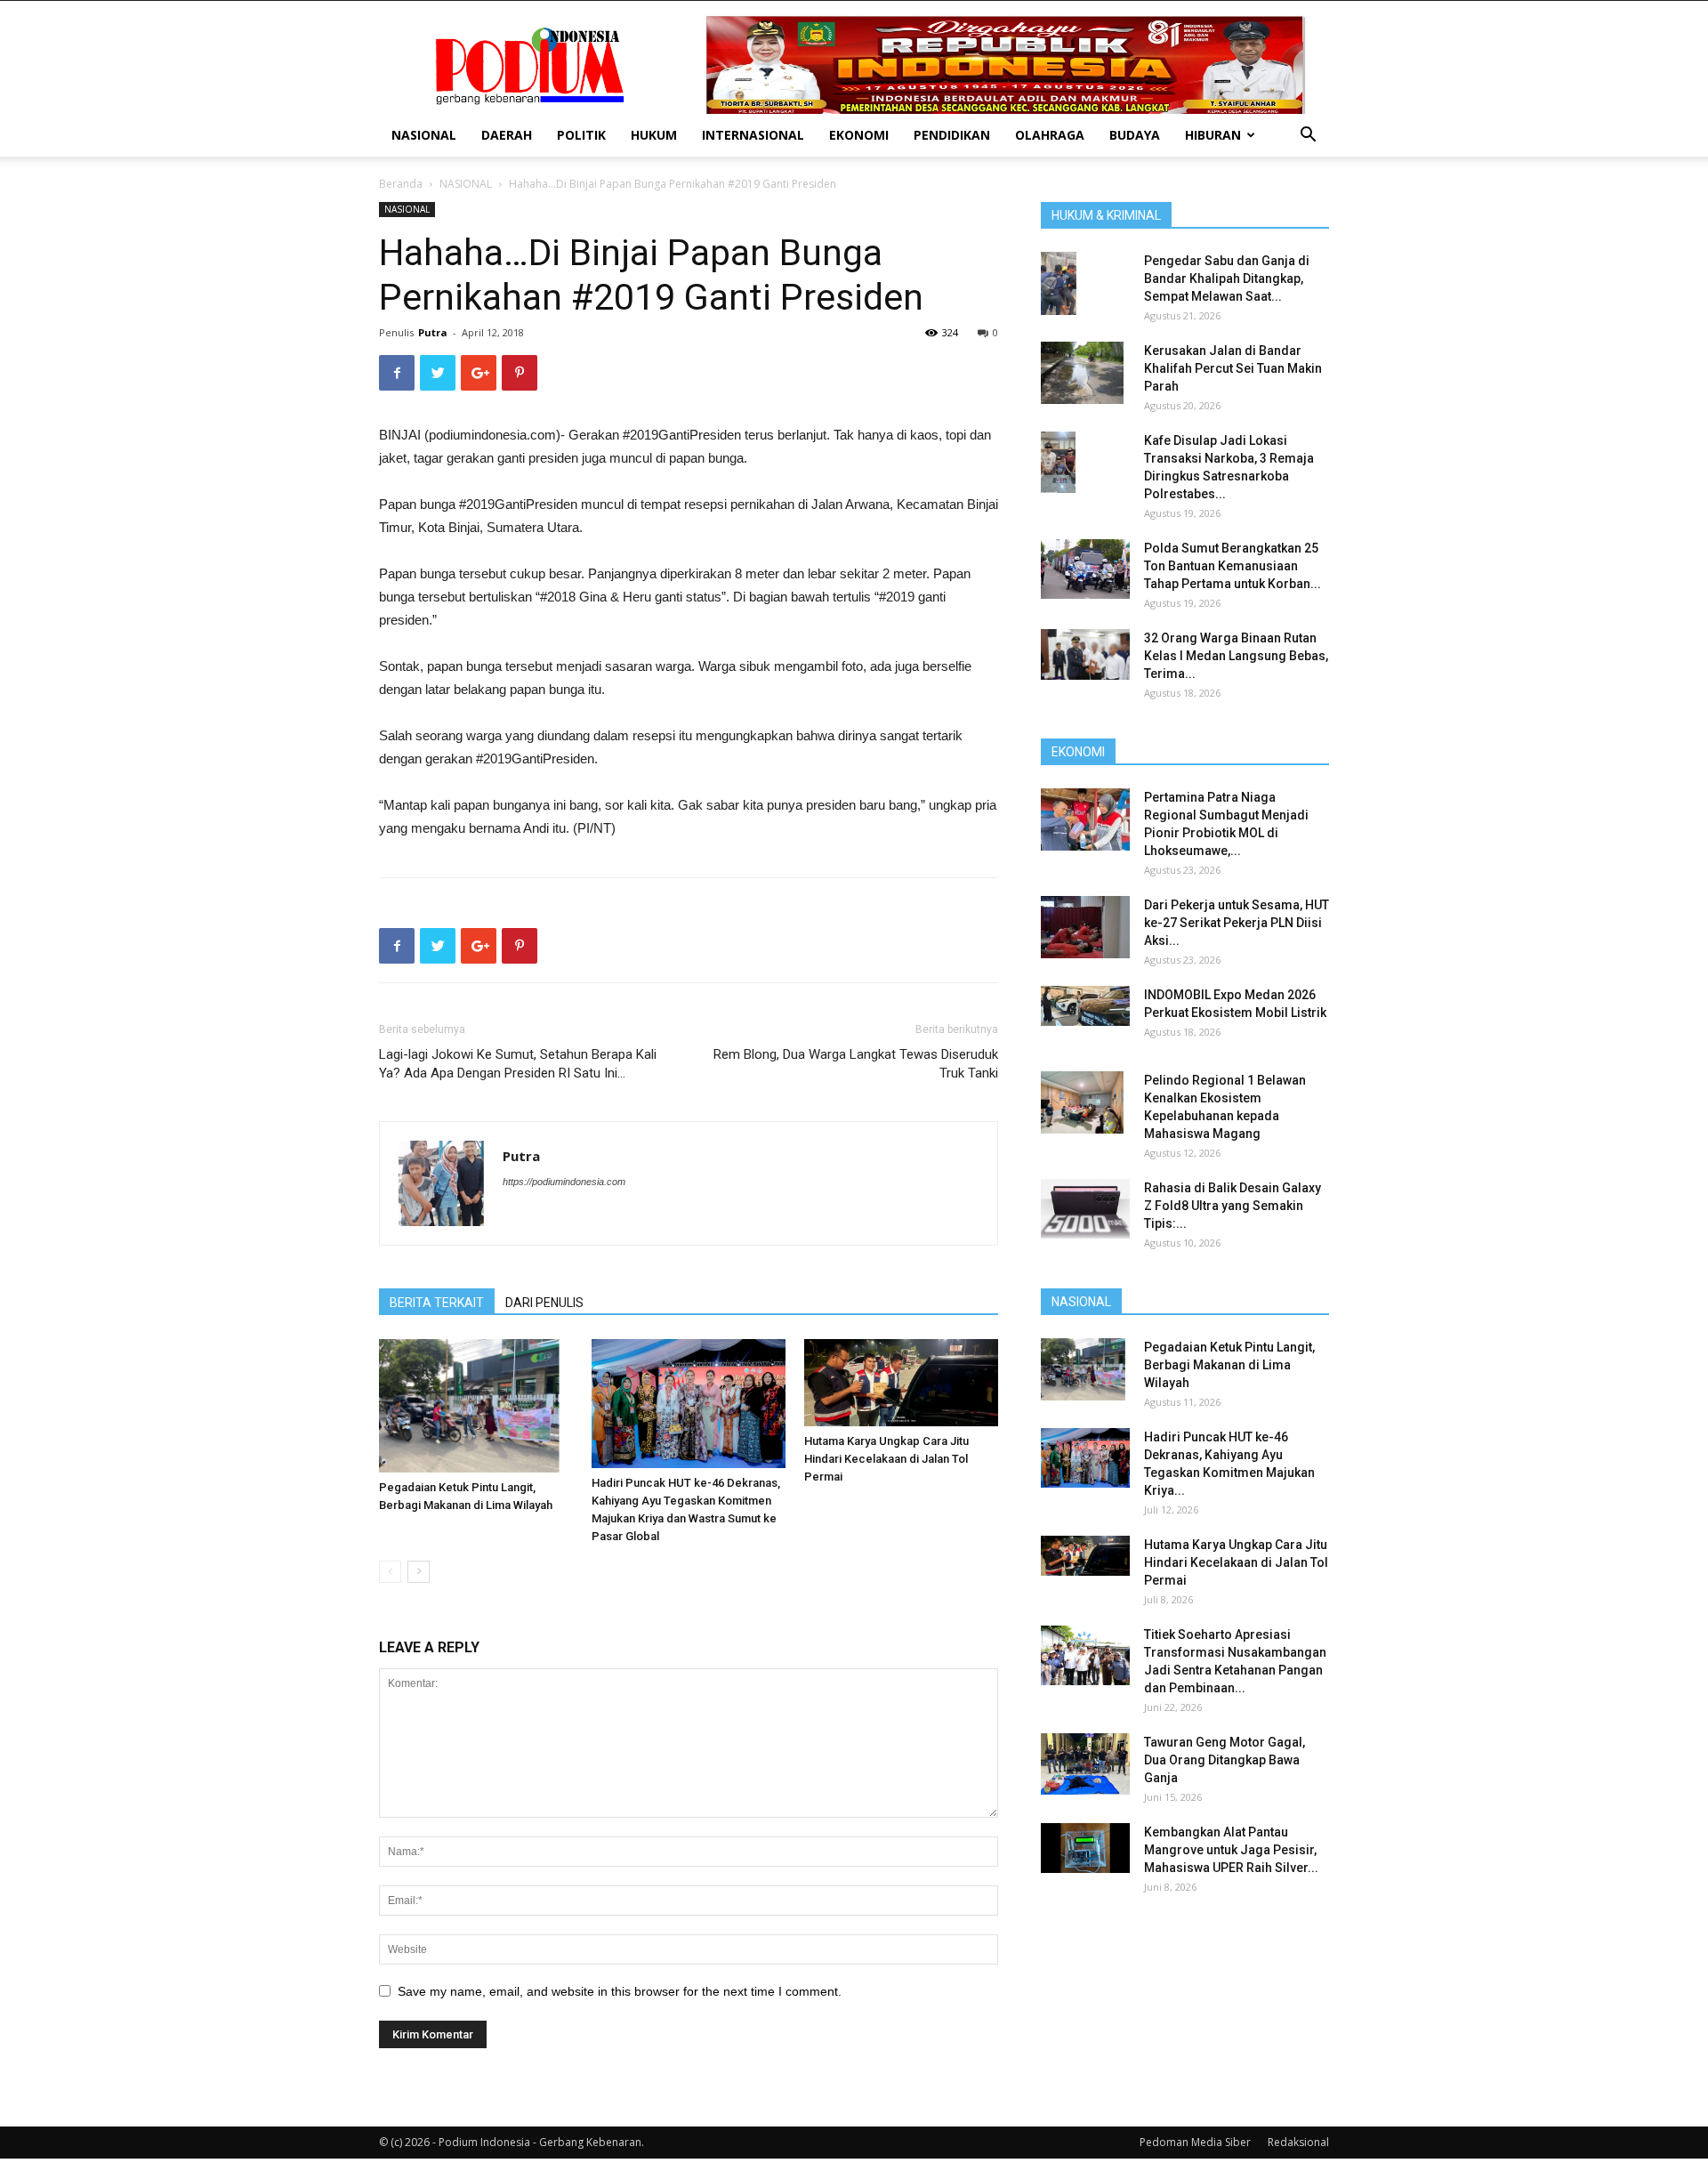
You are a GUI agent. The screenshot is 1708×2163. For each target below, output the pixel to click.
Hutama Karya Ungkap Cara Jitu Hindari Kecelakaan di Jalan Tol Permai (886, 1459)
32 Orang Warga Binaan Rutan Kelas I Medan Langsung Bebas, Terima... (1236, 656)
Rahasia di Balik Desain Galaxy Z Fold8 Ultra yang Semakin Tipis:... (1233, 1206)
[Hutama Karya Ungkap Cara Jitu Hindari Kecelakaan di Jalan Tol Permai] (901, 1383)
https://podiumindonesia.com (564, 1182)
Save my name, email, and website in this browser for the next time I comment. (620, 1991)
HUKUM (654, 135)
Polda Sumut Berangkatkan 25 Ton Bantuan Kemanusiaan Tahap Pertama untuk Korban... (1233, 566)
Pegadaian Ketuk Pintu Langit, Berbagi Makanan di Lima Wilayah (1229, 1365)
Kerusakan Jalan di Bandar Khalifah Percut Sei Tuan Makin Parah (1233, 368)
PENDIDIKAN (952, 135)
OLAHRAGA (1050, 135)
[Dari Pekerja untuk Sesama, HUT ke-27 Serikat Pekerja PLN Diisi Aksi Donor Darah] (1085, 927)
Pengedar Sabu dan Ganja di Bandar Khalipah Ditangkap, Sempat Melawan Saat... (1227, 278)
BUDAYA (1135, 135)
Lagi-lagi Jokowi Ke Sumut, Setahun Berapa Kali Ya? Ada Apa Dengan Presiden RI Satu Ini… (518, 1064)
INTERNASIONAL (753, 135)
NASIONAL (424, 135)
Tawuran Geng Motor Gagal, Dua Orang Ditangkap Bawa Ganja (1225, 1760)
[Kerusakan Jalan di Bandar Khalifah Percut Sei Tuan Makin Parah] (1082, 373)
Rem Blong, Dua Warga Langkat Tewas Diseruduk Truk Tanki (856, 1064)
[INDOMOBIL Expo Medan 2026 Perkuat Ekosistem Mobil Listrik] (1085, 1006)
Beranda (401, 184)
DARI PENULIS (544, 1303)
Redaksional (1298, 2142)
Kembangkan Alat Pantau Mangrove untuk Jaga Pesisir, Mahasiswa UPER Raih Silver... (1231, 1850)
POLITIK (581, 135)
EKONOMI (859, 135)
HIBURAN (1213, 135)
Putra (433, 332)
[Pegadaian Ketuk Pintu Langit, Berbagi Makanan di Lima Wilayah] (476, 1406)
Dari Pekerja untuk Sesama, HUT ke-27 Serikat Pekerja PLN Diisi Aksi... (1237, 923)
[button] (1308, 137)
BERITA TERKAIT (437, 1303)
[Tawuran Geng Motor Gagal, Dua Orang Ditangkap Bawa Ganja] (1085, 1764)
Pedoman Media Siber (1195, 2142)
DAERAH (507, 135)
